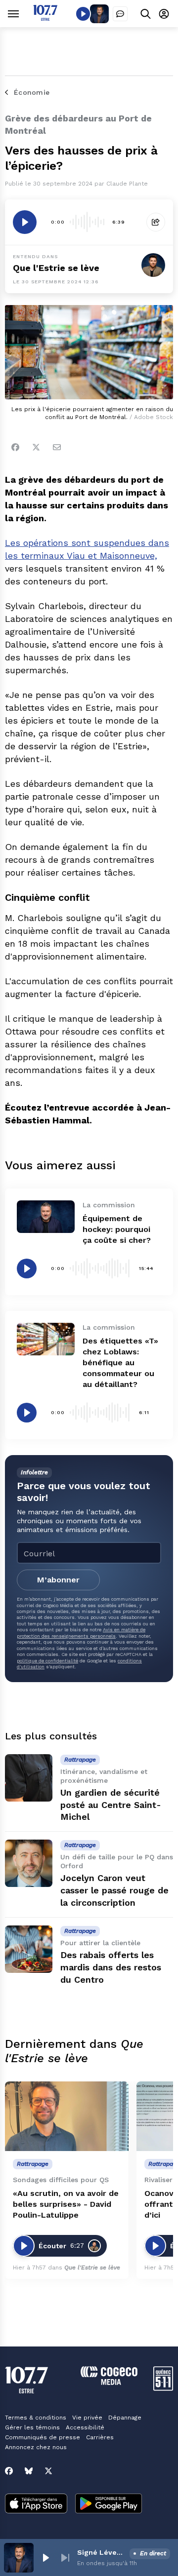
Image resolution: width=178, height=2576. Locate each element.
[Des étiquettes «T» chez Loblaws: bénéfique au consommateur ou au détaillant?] (46, 1339)
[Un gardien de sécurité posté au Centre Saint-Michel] (29, 1778)
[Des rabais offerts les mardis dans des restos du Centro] (29, 1949)
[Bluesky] (29, 2471)
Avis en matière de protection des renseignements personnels (81, 1633)
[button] (45, 2558)
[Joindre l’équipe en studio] (120, 14)
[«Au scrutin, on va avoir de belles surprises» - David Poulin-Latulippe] (67, 2116)
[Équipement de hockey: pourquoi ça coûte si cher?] (46, 1217)
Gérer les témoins (32, 2427)
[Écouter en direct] (83, 14)
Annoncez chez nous (36, 2447)
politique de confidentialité (47, 1661)
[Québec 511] (163, 2388)
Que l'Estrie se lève (56, 268)
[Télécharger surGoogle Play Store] (109, 2504)
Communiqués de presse (43, 2437)
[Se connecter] (164, 14)
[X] (48, 2471)
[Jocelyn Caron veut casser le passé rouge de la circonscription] (29, 1863)
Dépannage (125, 2418)
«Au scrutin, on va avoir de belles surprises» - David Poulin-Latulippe (66, 2204)
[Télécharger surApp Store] (36, 2504)
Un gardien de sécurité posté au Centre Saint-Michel (111, 1805)
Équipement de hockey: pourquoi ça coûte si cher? (117, 1229)
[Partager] (156, 222)
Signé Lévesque (101, 2552)
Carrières (100, 2437)
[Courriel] (57, 447)
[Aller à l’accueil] (45, 18)
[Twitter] (36, 447)
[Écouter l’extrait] (25, 222)
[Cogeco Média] (109, 2382)
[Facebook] (15, 447)
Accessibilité (85, 2427)
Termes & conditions (36, 2418)
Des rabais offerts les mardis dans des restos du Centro (111, 1967)
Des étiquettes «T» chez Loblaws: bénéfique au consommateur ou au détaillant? (120, 1363)
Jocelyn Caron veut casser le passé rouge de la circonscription (114, 1890)
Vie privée (87, 2418)
